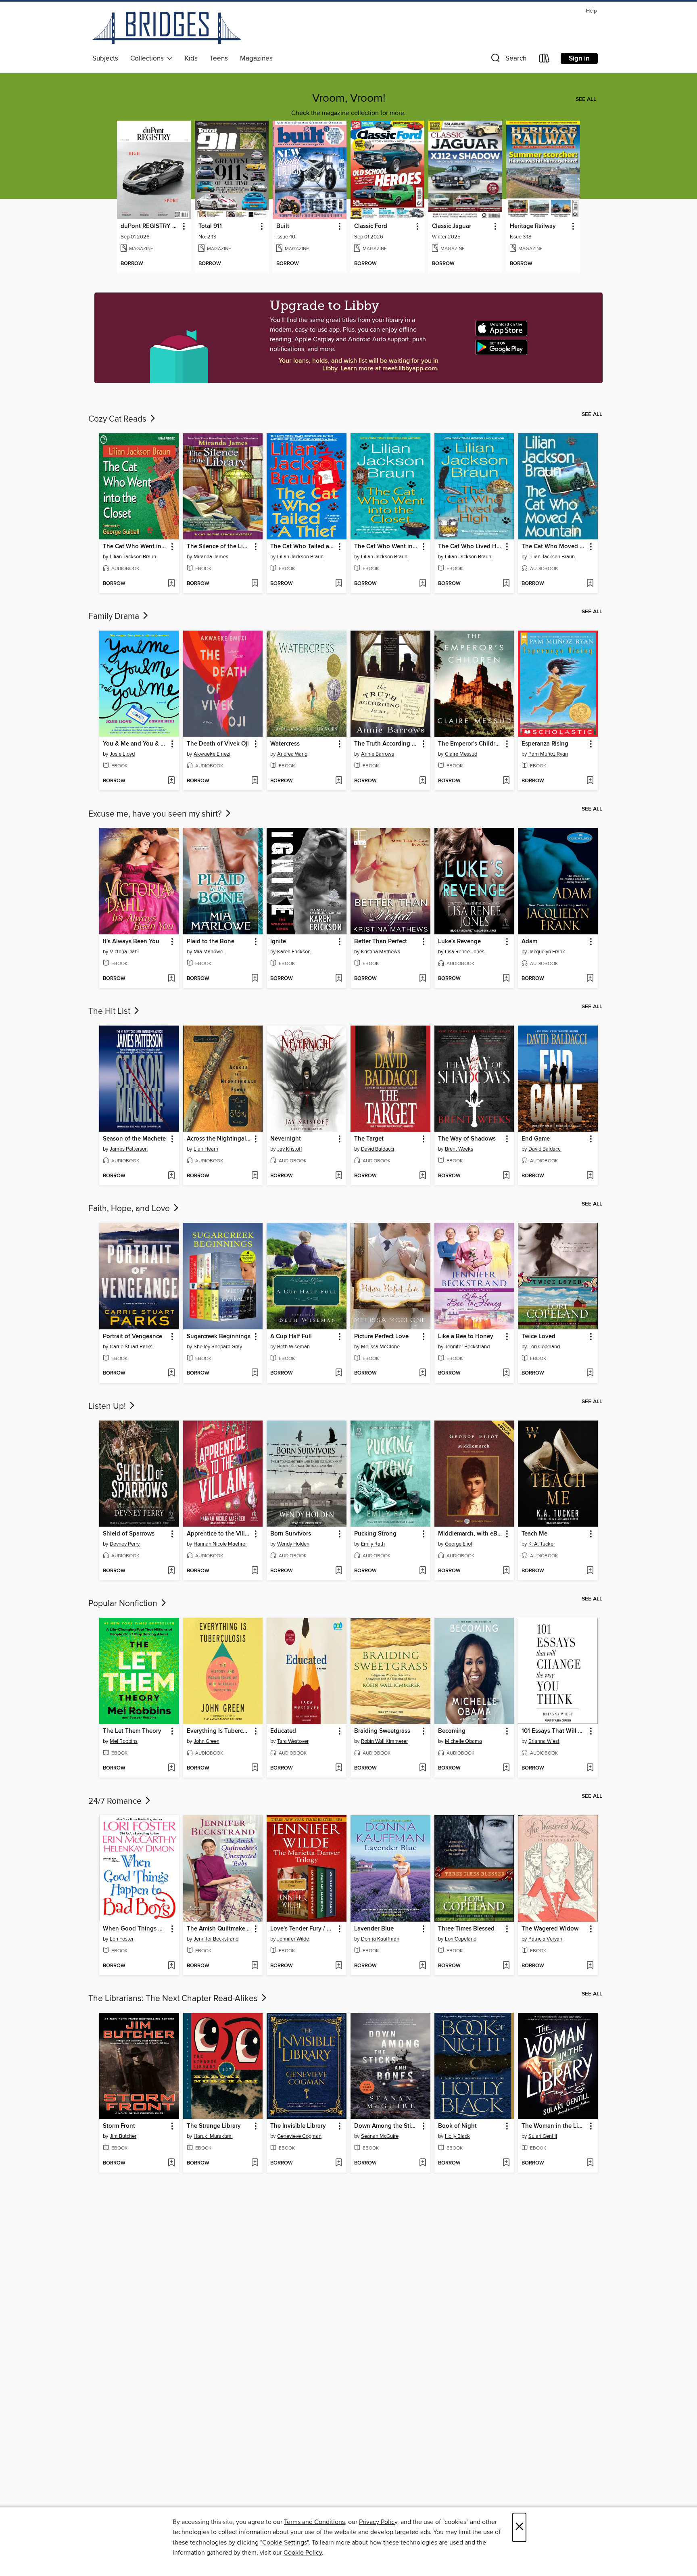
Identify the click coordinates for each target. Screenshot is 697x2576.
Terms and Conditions (314, 2522)
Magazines (256, 58)
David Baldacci (378, 1149)
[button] (508, 60)
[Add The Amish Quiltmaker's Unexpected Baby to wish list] (255, 1966)
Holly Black (457, 2136)
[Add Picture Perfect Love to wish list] (423, 1373)
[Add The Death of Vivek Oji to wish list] (255, 781)
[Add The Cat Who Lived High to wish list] (506, 584)
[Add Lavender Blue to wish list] (423, 1966)
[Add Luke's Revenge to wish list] (506, 979)
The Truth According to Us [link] (387, 744)
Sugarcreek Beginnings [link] (219, 1337)
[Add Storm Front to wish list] (171, 2163)
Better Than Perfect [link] (381, 942)
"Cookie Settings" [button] (284, 2543)
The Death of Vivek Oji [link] (218, 744)
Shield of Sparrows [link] (129, 1534)
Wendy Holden (293, 1544)
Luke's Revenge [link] (459, 942)
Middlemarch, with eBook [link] (471, 1534)
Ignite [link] (278, 942)
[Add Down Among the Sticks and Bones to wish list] (423, 2163)
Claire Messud (461, 754)
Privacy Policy (378, 2522)
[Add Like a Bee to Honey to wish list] (506, 1373)
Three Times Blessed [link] (466, 1929)
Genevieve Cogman (299, 2136)
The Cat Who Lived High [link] (471, 547)
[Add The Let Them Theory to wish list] (171, 1768)
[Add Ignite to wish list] (339, 979)
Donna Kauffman (380, 1939)
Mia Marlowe (208, 952)
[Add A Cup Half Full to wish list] (339, 1373)
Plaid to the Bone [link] (211, 942)
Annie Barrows (378, 754)
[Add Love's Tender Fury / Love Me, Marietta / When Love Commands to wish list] (339, 1966)
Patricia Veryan (545, 1939)
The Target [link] (369, 1139)
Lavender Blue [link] (374, 1929)
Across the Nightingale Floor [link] (219, 1139)
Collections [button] (149, 58)
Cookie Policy (303, 2553)
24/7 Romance (116, 1801)
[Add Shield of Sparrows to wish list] (171, 1571)
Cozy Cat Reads (118, 419)
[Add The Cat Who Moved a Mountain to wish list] (590, 584)
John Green (207, 1741)
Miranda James (211, 557)
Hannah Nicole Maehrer (220, 1544)
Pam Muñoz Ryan (548, 754)
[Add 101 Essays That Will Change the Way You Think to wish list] (590, 1768)
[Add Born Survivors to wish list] (339, 1571)
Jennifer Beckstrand (467, 1347)
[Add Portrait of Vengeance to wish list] (171, 1373)
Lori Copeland (544, 1347)
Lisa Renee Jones (465, 952)
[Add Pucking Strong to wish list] (423, 1571)
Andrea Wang (292, 754)
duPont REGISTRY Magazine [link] (150, 226)
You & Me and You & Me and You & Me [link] (135, 744)
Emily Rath (373, 1544)
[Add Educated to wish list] (339, 1768)
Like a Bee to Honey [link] (466, 1337)
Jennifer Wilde (293, 1939)
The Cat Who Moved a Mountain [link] (554, 547)
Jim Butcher (123, 2136)
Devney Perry (125, 1544)
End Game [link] (536, 1139)
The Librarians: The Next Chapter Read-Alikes (174, 1999)
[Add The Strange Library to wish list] (255, 2163)
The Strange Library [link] (214, 2126)
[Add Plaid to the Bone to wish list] (255, 979)
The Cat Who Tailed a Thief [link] (303, 547)
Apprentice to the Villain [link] (219, 1534)
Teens (219, 58)
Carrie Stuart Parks (131, 1347)
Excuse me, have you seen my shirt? (156, 814)
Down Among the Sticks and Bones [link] (387, 2126)
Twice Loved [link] (538, 1337)
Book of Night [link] (457, 2126)
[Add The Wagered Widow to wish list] (590, 1966)
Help (591, 11)
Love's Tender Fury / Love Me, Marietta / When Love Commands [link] (303, 1929)
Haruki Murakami (213, 2136)
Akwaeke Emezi (212, 754)
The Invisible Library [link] (298, 2126)
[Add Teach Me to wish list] (590, 1571)
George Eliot (459, 1544)
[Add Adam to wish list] (590, 979)
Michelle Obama (463, 1741)
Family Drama (115, 616)
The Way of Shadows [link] (467, 1139)
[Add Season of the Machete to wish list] (171, 1176)
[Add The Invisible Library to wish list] (339, 2163)
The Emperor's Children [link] (470, 744)
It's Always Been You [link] (131, 942)
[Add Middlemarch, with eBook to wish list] (506, 1571)
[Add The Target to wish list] (423, 1176)
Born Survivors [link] (291, 1534)
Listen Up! (108, 1406)
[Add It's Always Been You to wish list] (171, 979)
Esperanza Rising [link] (545, 744)
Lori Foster (122, 1939)
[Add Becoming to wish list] (506, 1768)
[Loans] (545, 60)
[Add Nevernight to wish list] (339, 1176)
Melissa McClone (380, 1347)
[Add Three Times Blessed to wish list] (506, 1966)
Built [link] (283, 226)
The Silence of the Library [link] (219, 547)
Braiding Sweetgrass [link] (382, 1731)
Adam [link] (529, 942)
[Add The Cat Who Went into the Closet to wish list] (171, 584)
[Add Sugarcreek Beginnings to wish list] (255, 1373)
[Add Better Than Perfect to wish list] (423, 979)
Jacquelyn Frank (547, 952)
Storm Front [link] (119, 2126)
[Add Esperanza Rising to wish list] (590, 781)
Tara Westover (293, 1741)
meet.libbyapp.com (410, 369)
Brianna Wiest (544, 1741)
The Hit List (110, 1011)
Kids (191, 58)
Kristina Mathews (381, 952)
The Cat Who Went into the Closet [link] (135, 547)
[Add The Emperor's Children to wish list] (506, 781)
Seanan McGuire (380, 2136)
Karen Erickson (294, 952)
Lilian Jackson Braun (133, 557)
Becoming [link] (452, 1731)
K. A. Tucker (542, 1544)
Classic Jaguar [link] (452, 226)
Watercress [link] (285, 744)
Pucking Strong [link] (375, 1534)
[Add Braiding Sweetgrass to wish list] (423, 1768)
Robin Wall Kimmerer (384, 1741)
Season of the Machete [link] (134, 1139)
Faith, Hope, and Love (130, 1209)
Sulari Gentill (543, 2136)
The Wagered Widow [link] (550, 1929)
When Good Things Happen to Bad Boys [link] (135, 1929)
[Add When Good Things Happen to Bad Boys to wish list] (171, 1966)
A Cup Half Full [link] (291, 1337)
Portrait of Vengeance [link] (133, 1337)
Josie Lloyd (122, 754)
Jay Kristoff (290, 1149)
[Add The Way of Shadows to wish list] (506, 1176)
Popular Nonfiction (124, 1604)
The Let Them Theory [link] (132, 1731)
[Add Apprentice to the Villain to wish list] (255, 1571)
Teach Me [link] (534, 1534)
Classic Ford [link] (371, 226)
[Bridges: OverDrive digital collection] (167, 29)
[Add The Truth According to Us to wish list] (423, 781)
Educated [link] (283, 1731)
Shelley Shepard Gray (218, 1347)
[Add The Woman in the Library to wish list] (590, 2163)
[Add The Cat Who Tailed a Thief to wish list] (339, 584)
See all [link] (586, 99)
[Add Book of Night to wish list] (506, 2163)
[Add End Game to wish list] (590, 1176)
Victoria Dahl (124, 952)
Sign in (579, 58)
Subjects (105, 58)
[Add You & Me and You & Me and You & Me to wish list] (171, 781)
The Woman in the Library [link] (554, 2126)
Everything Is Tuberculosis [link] (219, 1731)
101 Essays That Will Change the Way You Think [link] (554, 1731)
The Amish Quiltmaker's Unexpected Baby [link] (219, 1929)
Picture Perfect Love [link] (381, 1337)
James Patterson (129, 1149)
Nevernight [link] (286, 1139)
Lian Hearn (206, 1149)
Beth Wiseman (293, 1347)
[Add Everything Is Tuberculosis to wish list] (255, 1768)
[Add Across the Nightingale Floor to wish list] (255, 1176)
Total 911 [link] (210, 226)
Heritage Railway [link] (533, 226)
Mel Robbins (124, 1741)
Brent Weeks (459, 1149)
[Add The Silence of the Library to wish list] (255, 584)
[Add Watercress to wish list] (339, 781)
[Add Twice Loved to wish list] (590, 1373)
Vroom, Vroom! (349, 98)
